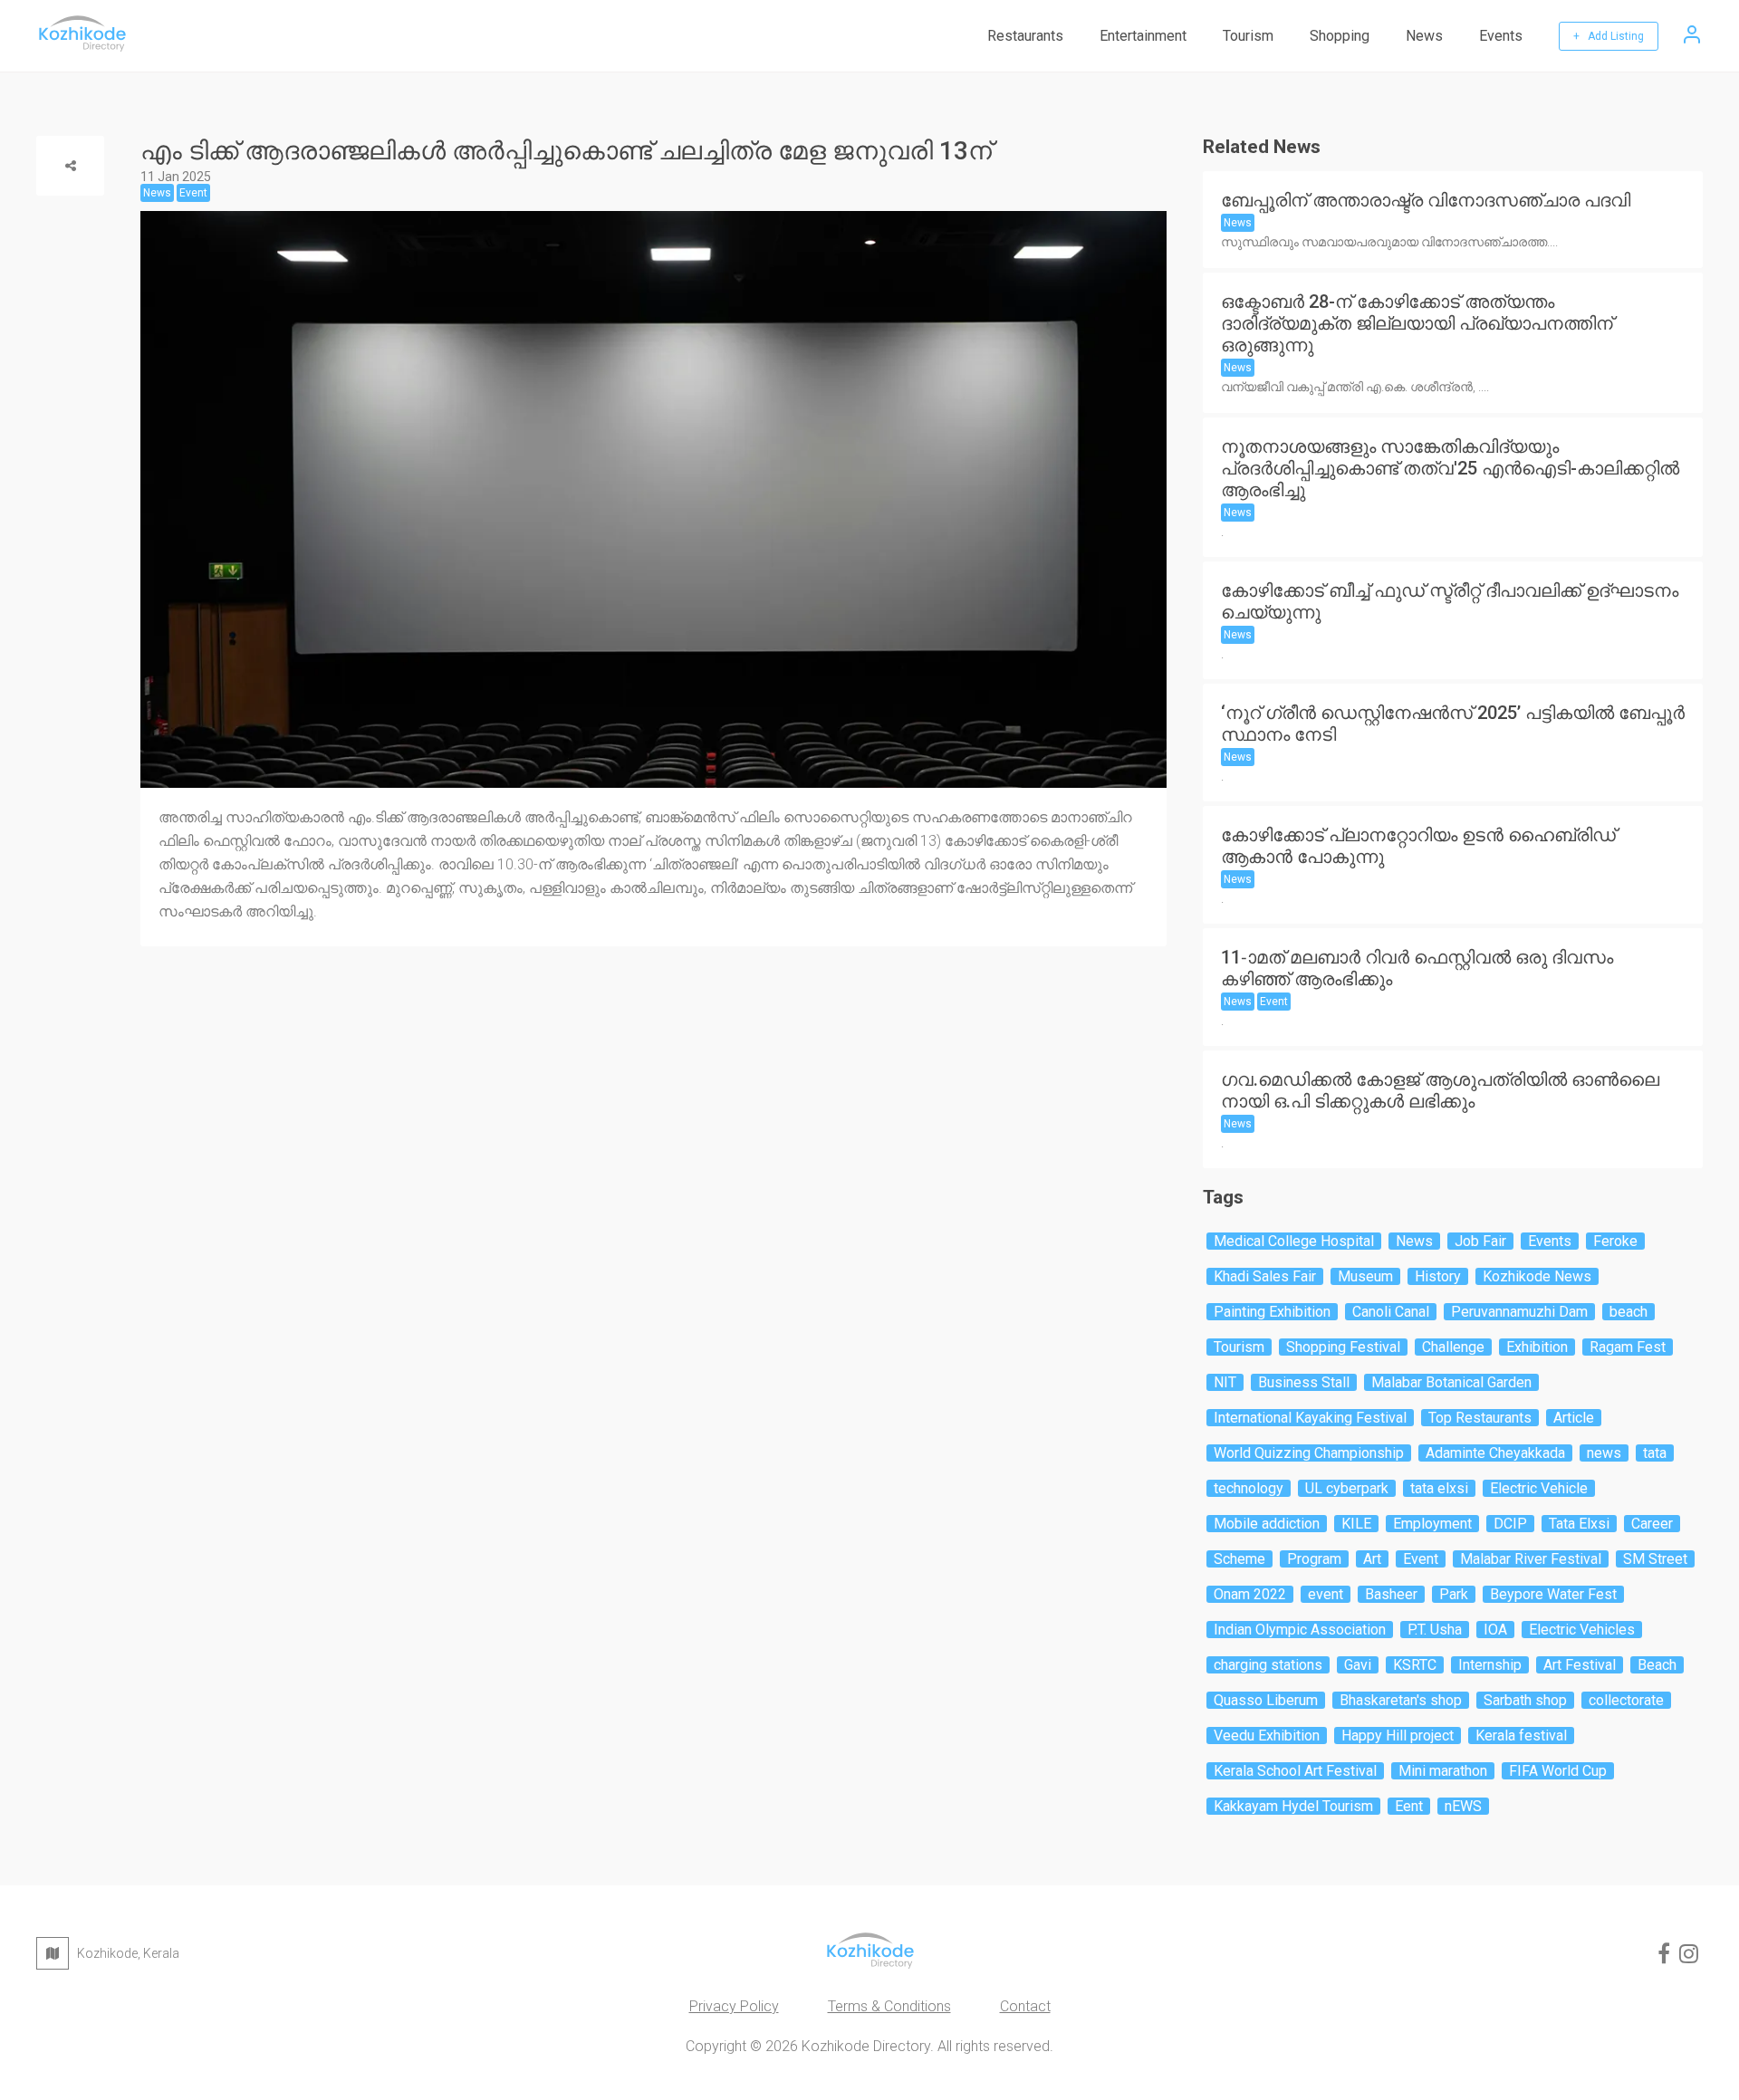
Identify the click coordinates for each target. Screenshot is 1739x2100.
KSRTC (1415, 1665)
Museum (1365, 1276)
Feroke (1615, 1241)
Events (1501, 36)
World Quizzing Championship (1309, 1453)
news (1604, 1453)
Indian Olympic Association (1300, 1630)
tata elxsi (1439, 1488)
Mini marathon (1443, 1771)
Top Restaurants (1480, 1418)
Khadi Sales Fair (1265, 1276)
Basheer (1391, 1594)
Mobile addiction (1267, 1524)
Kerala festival (1521, 1736)
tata (1655, 1453)
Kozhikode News (1537, 1276)
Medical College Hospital (1294, 1241)
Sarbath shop (1525, 1700)
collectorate (1626, 1700)
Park (1454, 1594)
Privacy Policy (734, 2006)
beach (1629, 1312)
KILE (1356, 1524)
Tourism (1248, 36)
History (1438, 1276)
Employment (1432, 1524)
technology (1249, 1488)
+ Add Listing (1609, 36)
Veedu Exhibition (1267, 1736)
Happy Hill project (1398, 1736)
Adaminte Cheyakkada (1495, 1453)
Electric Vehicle (1539, 1488)
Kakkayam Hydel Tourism (1293, 1806)
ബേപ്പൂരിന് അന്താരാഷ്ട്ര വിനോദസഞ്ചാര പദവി (1426, 200)
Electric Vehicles (1582, 1630)
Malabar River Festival (1531, 1559)
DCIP (1510, 1524)
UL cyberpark (1347, 1488)
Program (1314, 1559)
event (1326, 1594)
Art (1372, 1559)
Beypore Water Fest (1553, 1594)
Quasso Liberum (1266, 1700)
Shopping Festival (1343, 1347)
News (1424, 36)
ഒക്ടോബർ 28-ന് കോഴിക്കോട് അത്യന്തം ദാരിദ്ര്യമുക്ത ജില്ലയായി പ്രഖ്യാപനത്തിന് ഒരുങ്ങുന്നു (1417, 323)
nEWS (1463, 1806)
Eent (1409, 1806)
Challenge (1453, 1347)
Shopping (1340, 36)
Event (1274, 1002)
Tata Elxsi (1579, 1524)
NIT (1225, 1382)
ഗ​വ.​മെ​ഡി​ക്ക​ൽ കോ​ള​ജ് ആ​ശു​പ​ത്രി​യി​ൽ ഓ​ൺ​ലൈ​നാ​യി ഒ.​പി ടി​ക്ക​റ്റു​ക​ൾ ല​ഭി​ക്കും (1440, 1090)
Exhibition (1537, 1347)
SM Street (1655, 1559)
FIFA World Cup (1558, 1771)
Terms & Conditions (889, 2006)
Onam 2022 (1250, 1594)
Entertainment (1143, 36)
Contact (1025, 2006)
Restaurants (1025, 36)
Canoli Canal (1391, 1312)
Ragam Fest (1628, 1347)
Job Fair (1480, 1241)
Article (1574, 1418)
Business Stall (1304, 1382)
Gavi (1358, 1665)
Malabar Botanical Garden (1451, 1382)
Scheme (1239, 1559)
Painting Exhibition (1272, 1312)
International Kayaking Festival (1310, 1418)
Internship (1490, 1665)
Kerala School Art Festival (1295, 1771)
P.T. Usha (1435, 1630)
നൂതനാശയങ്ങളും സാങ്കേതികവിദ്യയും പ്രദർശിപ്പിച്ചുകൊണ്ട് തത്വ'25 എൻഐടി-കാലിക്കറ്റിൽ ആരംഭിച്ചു (1450, 468)
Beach (1657, 1665)
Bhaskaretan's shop (1401, 1700)
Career (1652, 1524)
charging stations (1268, 1665)
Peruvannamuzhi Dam (1519, 1312)
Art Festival (1580, 1665)
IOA (1495, 1630)
